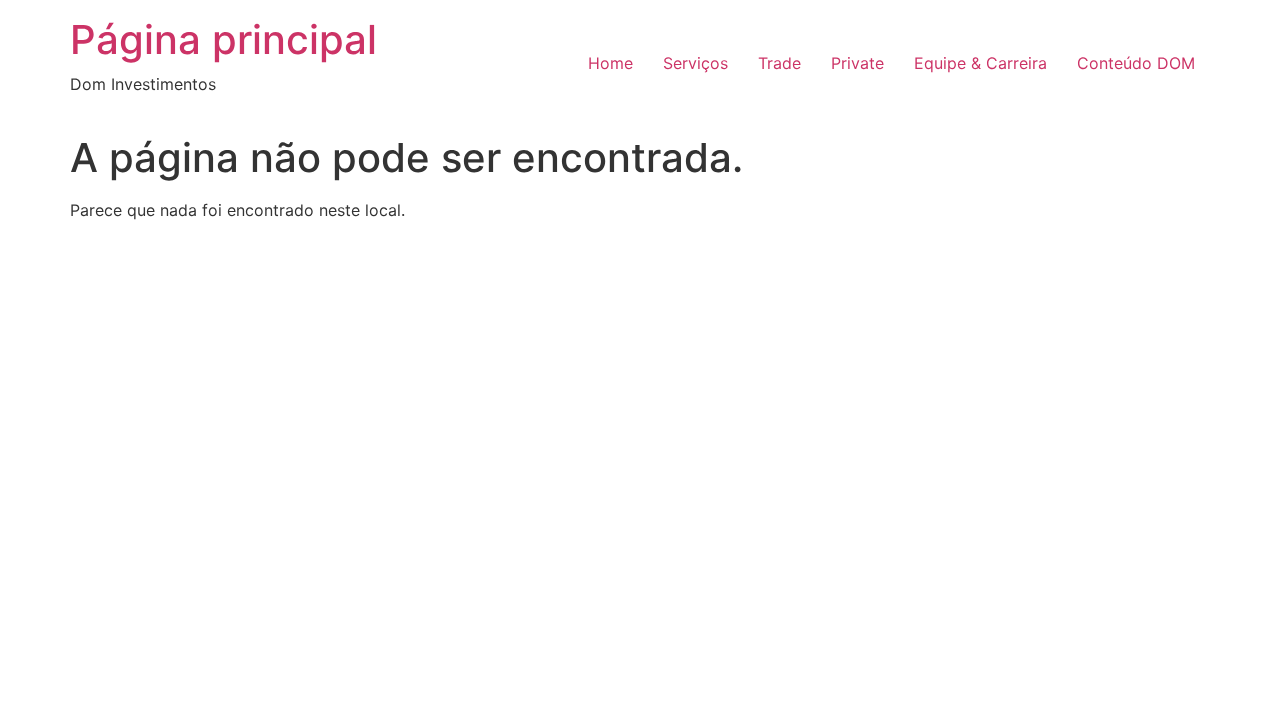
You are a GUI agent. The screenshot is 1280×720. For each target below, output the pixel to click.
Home (610, 63)
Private (857, 63)
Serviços (695, 63)
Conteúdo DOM (1136, 63)
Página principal (223, 39)
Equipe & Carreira (980, 63)
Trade (779, 63)
